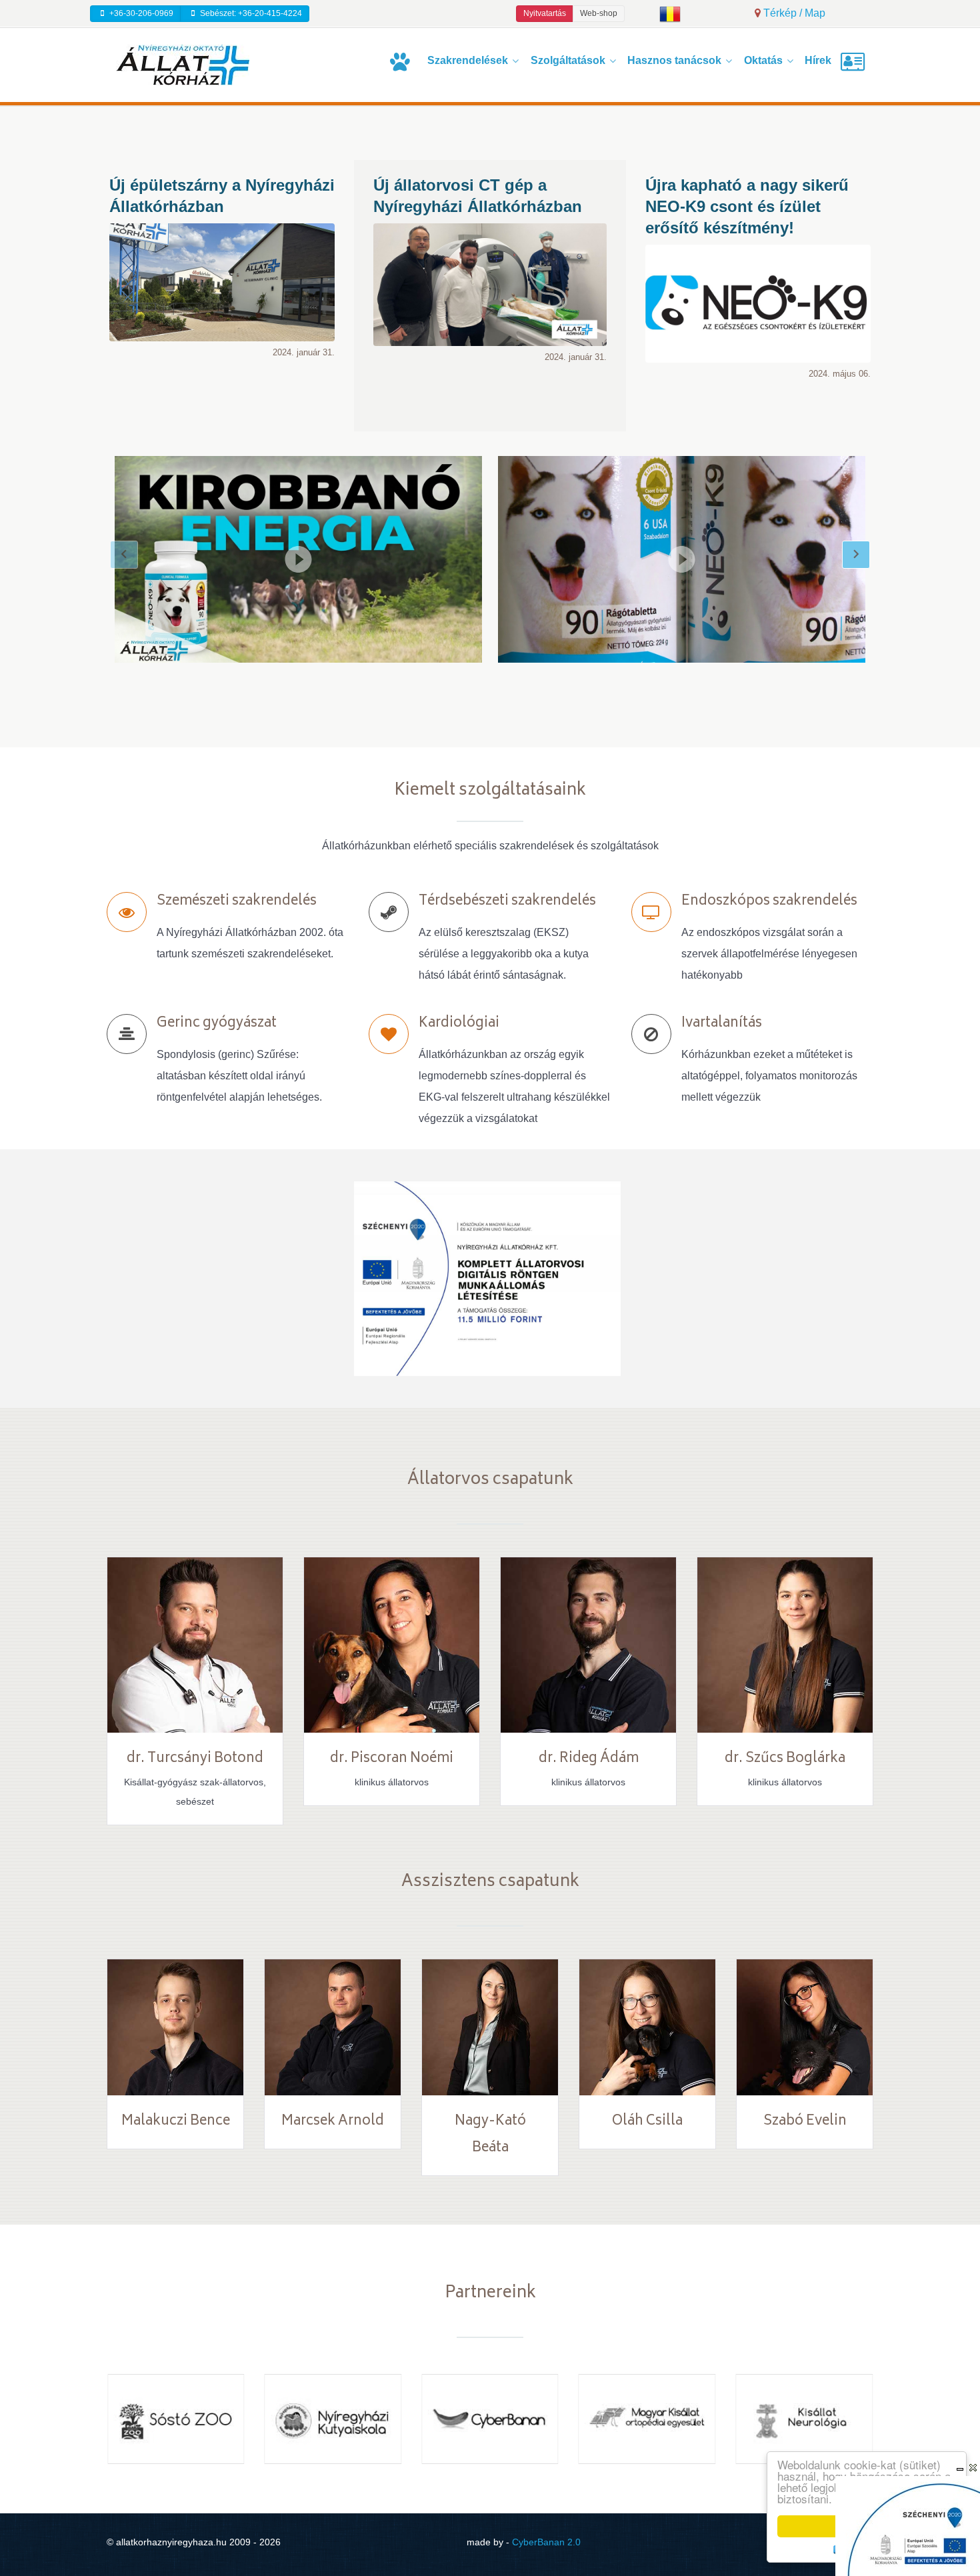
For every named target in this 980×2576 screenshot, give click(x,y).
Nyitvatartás (545, 13)
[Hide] (960, 2468)
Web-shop (599, 13)
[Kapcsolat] (855, 62)
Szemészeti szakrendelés (237, 902)
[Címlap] (402, 62)
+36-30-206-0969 (140, 13)
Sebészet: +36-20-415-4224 (250, 13)
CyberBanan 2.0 (546, 2542)
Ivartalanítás (722, 1024)
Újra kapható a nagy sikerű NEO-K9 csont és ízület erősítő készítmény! (747, 206)
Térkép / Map (793, 13)
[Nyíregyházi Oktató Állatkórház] (183, 64)
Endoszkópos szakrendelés (769, 902)
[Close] (973, 2468)
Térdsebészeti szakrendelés (507, 902)
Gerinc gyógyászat (217, 1024)
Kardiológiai (459, 1024)
